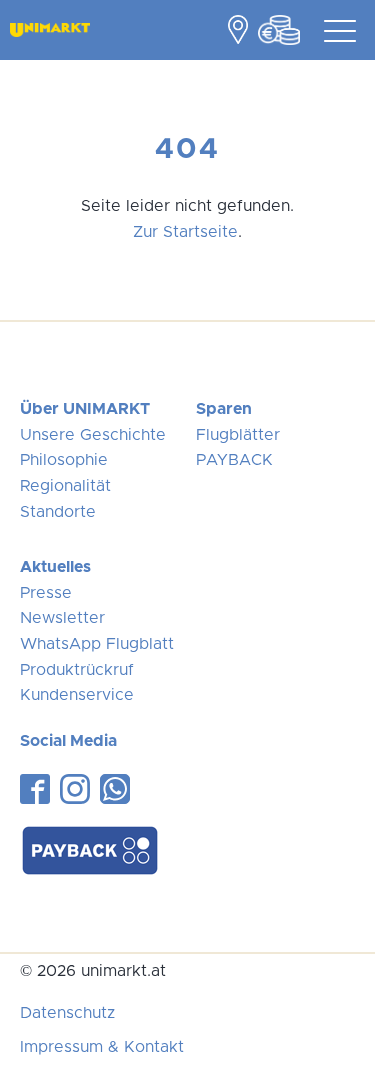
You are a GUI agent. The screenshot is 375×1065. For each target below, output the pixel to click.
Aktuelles (55, 567)
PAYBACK (234, 460)
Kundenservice (77, 695)
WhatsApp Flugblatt (97, 644)
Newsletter (62, 618)
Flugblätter (238, 435)
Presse (46, 593)
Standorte (58, 512)
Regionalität (65, 486)
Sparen (224, 409)
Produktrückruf (77, 670)
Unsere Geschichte (93, 435)
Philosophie (64, 460)
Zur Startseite (185, 232)
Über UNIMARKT (85, 409)
